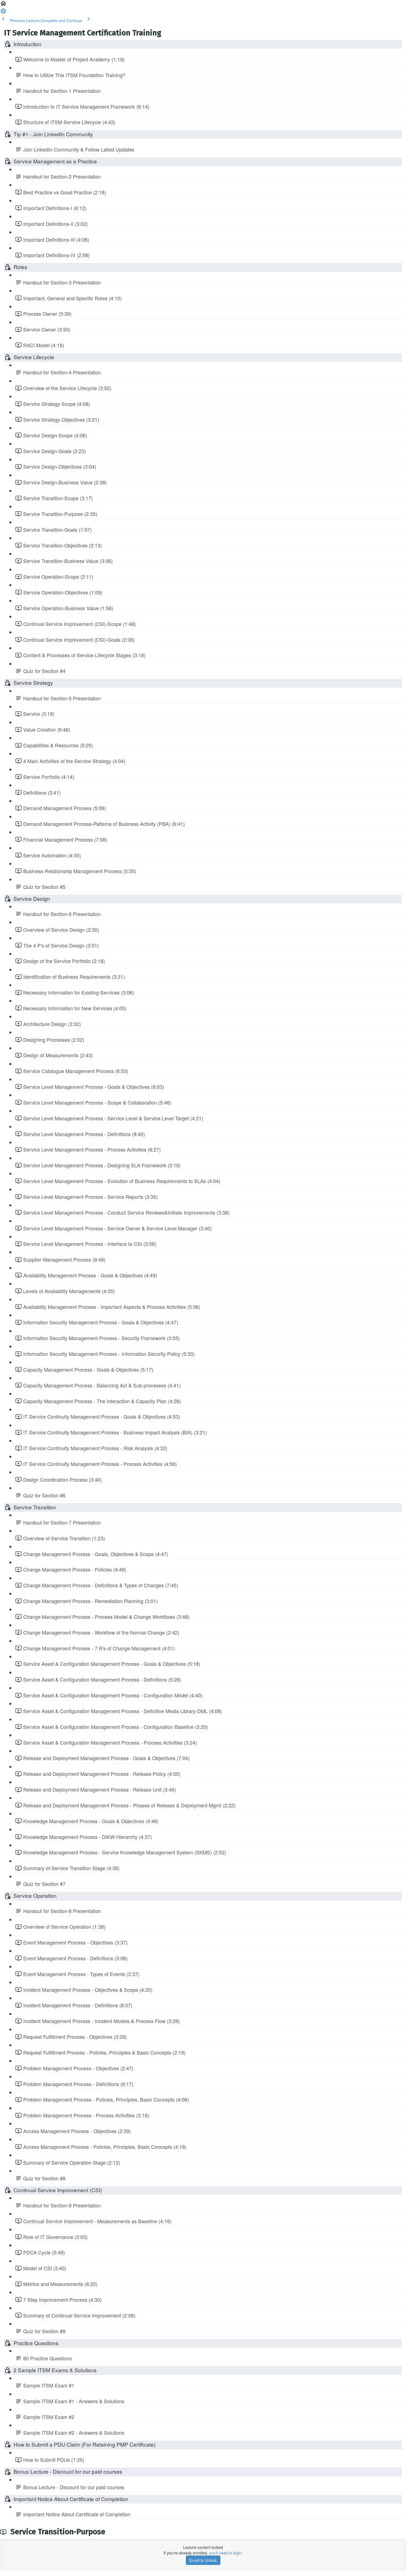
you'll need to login (225, 2553)
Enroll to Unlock (203, 2560)
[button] (3, 5)
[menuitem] (3, 13)
